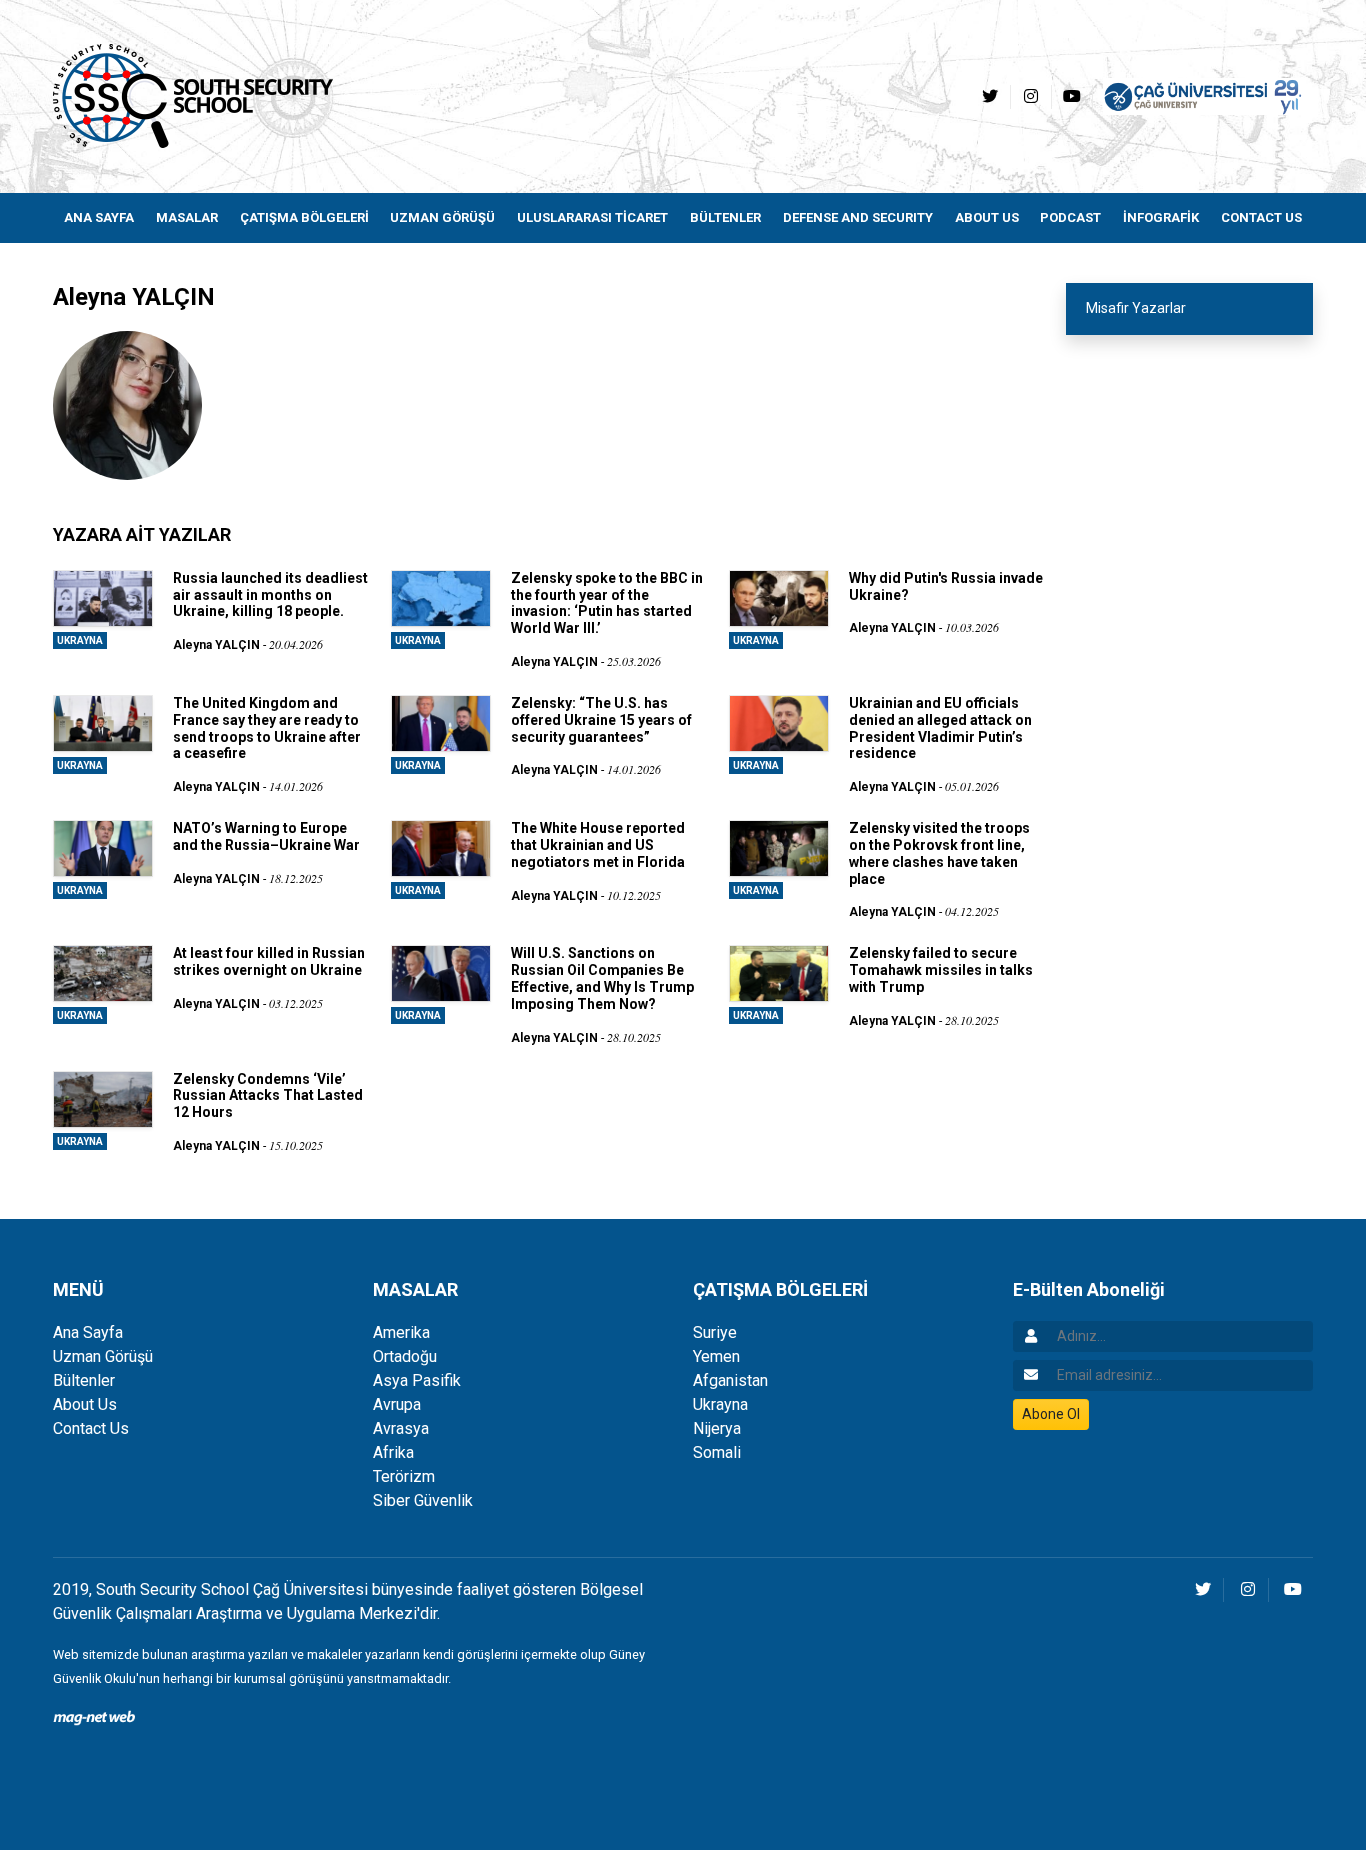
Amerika (401, 1332)
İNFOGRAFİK (1161, 217)
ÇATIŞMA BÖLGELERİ (304, 217)
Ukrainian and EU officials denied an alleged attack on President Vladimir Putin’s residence (940, 728)
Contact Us (91, 1428)
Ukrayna (80, 640)
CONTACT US (1261, 217)
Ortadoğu (405, 1356)
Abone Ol (1051, 1414)
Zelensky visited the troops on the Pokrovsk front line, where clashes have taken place (939, 853)
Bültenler (84, 1380)
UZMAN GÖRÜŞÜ (442, 217)
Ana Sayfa (88, 1332)
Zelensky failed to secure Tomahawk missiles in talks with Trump (941, 970)
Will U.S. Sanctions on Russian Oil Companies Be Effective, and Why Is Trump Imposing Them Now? (602, 978)
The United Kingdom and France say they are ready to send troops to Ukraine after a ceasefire (267, 728)
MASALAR (187, 217)
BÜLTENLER (725, 217)
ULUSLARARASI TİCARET (592, 217)
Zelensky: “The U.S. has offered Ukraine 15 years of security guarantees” (601, 720)
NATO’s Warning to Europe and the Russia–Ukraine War (266, 836)
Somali (717, 1452)
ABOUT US (987, 217)
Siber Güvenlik (423, 1500)
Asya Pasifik (417, 1380)
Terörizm (404, 1476)
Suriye (715, 1332)
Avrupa (397, 1404)
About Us (85, 1404)
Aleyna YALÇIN (216, 645)
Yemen (716, 1356)
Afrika (393, 1452)
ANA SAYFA (99, 217)
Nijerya (717, 1428)
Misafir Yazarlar (1136, 308)
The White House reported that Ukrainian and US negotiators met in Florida (598, 845)
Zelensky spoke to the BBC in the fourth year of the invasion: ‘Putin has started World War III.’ (607, 603)
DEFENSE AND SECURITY (858, 217)
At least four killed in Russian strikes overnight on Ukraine (269, 961)
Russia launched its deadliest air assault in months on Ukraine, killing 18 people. (270, 595)
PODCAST (1070, 217)
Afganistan (730, 1380)
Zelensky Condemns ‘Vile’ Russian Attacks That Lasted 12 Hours (268, 1096)
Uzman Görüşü (103, 1356)
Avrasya (401, 1428)
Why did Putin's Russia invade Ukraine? (946, 586)
